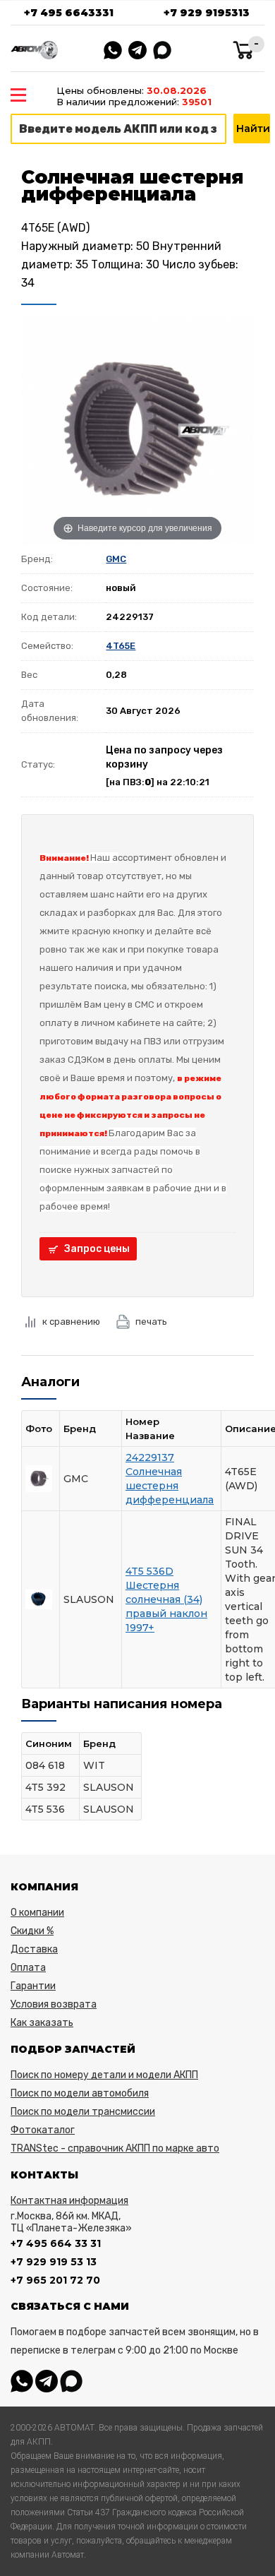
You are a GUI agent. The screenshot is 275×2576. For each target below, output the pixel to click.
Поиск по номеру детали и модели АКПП (104, 2075)
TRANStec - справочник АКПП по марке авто (115, 2148)
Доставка (34, 1949)
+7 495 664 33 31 (56, 2243)
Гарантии (33, 1986)
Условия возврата (54, 2004)
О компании (37, 1913)
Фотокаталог (43, 2130)
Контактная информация (69, 2201)
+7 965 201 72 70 (55, 2280)
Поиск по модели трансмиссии (83, 2112)
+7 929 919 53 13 (54, 2262)
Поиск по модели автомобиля (80, 2093)
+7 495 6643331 (69, 13)
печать (151, 1322)
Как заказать (42, 2023)
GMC (116, 559)
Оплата (28, 1968)
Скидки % (32, 1931)
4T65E (121, 646)
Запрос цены (97, 1249)
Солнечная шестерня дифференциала (170, 1486)
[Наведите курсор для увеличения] (137, 429)
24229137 (150, 1457)
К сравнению (71, 1322)
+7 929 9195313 (207, 13)
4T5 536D (149, 1571)
